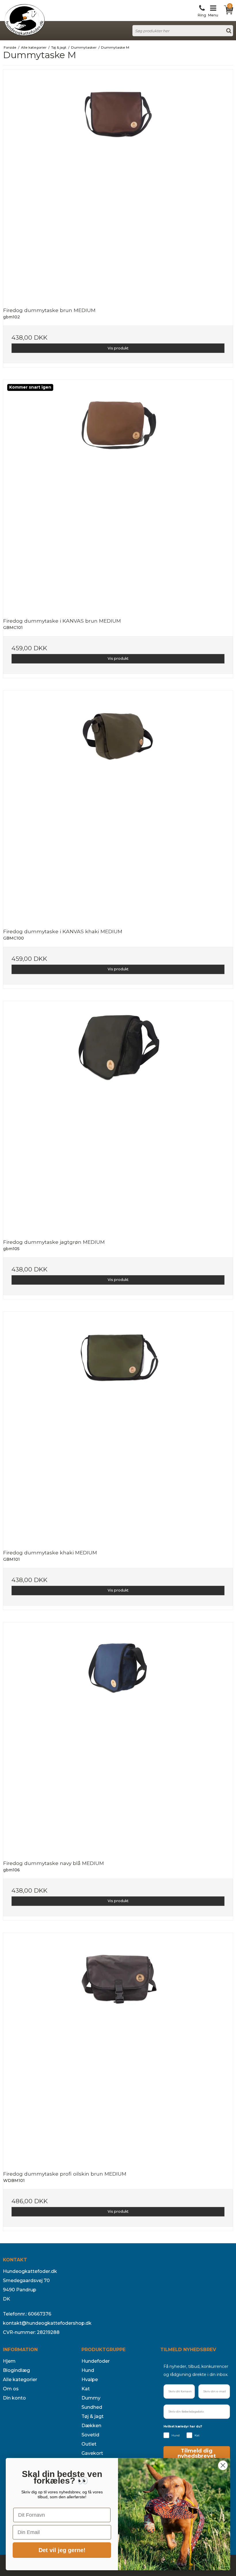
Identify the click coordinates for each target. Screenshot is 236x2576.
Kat (86, 2389)
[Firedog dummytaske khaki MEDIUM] (118, 1427)
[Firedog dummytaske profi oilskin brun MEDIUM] (118, 2048)
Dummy (91, 2398)
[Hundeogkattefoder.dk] (24, 20)
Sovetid (90, 2435)
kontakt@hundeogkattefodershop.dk (47, 2323)
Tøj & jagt (93, 2416)
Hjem (9, 2361)
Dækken (91, 2426)
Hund (88, 2370)
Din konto (14, 2398)
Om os (11, 2389)
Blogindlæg (16, 2370)
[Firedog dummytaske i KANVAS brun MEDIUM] (118, 495)
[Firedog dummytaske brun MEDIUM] (118, 184)
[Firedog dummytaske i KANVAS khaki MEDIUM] (118, 805)
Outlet (89, 2444)
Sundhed (92, 2407)
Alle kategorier (20, 2380)
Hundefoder (96, 2361)
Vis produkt (118, 348)
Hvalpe (90, 2380)
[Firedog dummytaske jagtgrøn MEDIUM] (118, 1116)
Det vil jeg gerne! (62, 2550)
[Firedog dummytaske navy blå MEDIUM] (118, 1737)
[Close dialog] (223, 2465)
